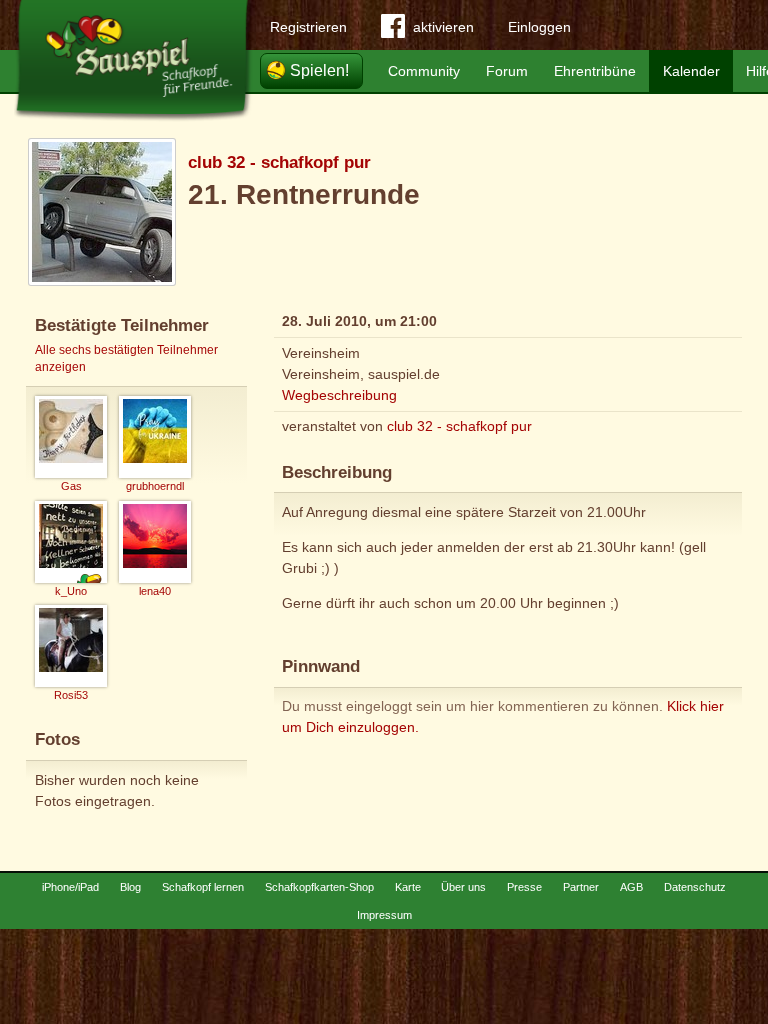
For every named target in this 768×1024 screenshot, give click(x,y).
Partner (581, 887)
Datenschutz (695, 887)
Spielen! (319, 70)
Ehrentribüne (595, 71)
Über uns (463, 887)
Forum (507, 71)
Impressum (384, 915)
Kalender (691, 71)
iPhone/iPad (70, 887)
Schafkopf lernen (203, 887)
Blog (130, 887)
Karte (408, 887)
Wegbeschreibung (339, 395)
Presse (524, 887)
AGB (631, 887)
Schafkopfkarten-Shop (319, 887)
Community (424, 71)
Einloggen (539, 27)
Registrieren (308, 27)
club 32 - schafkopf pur (279, 162)
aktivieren (443, 27)
